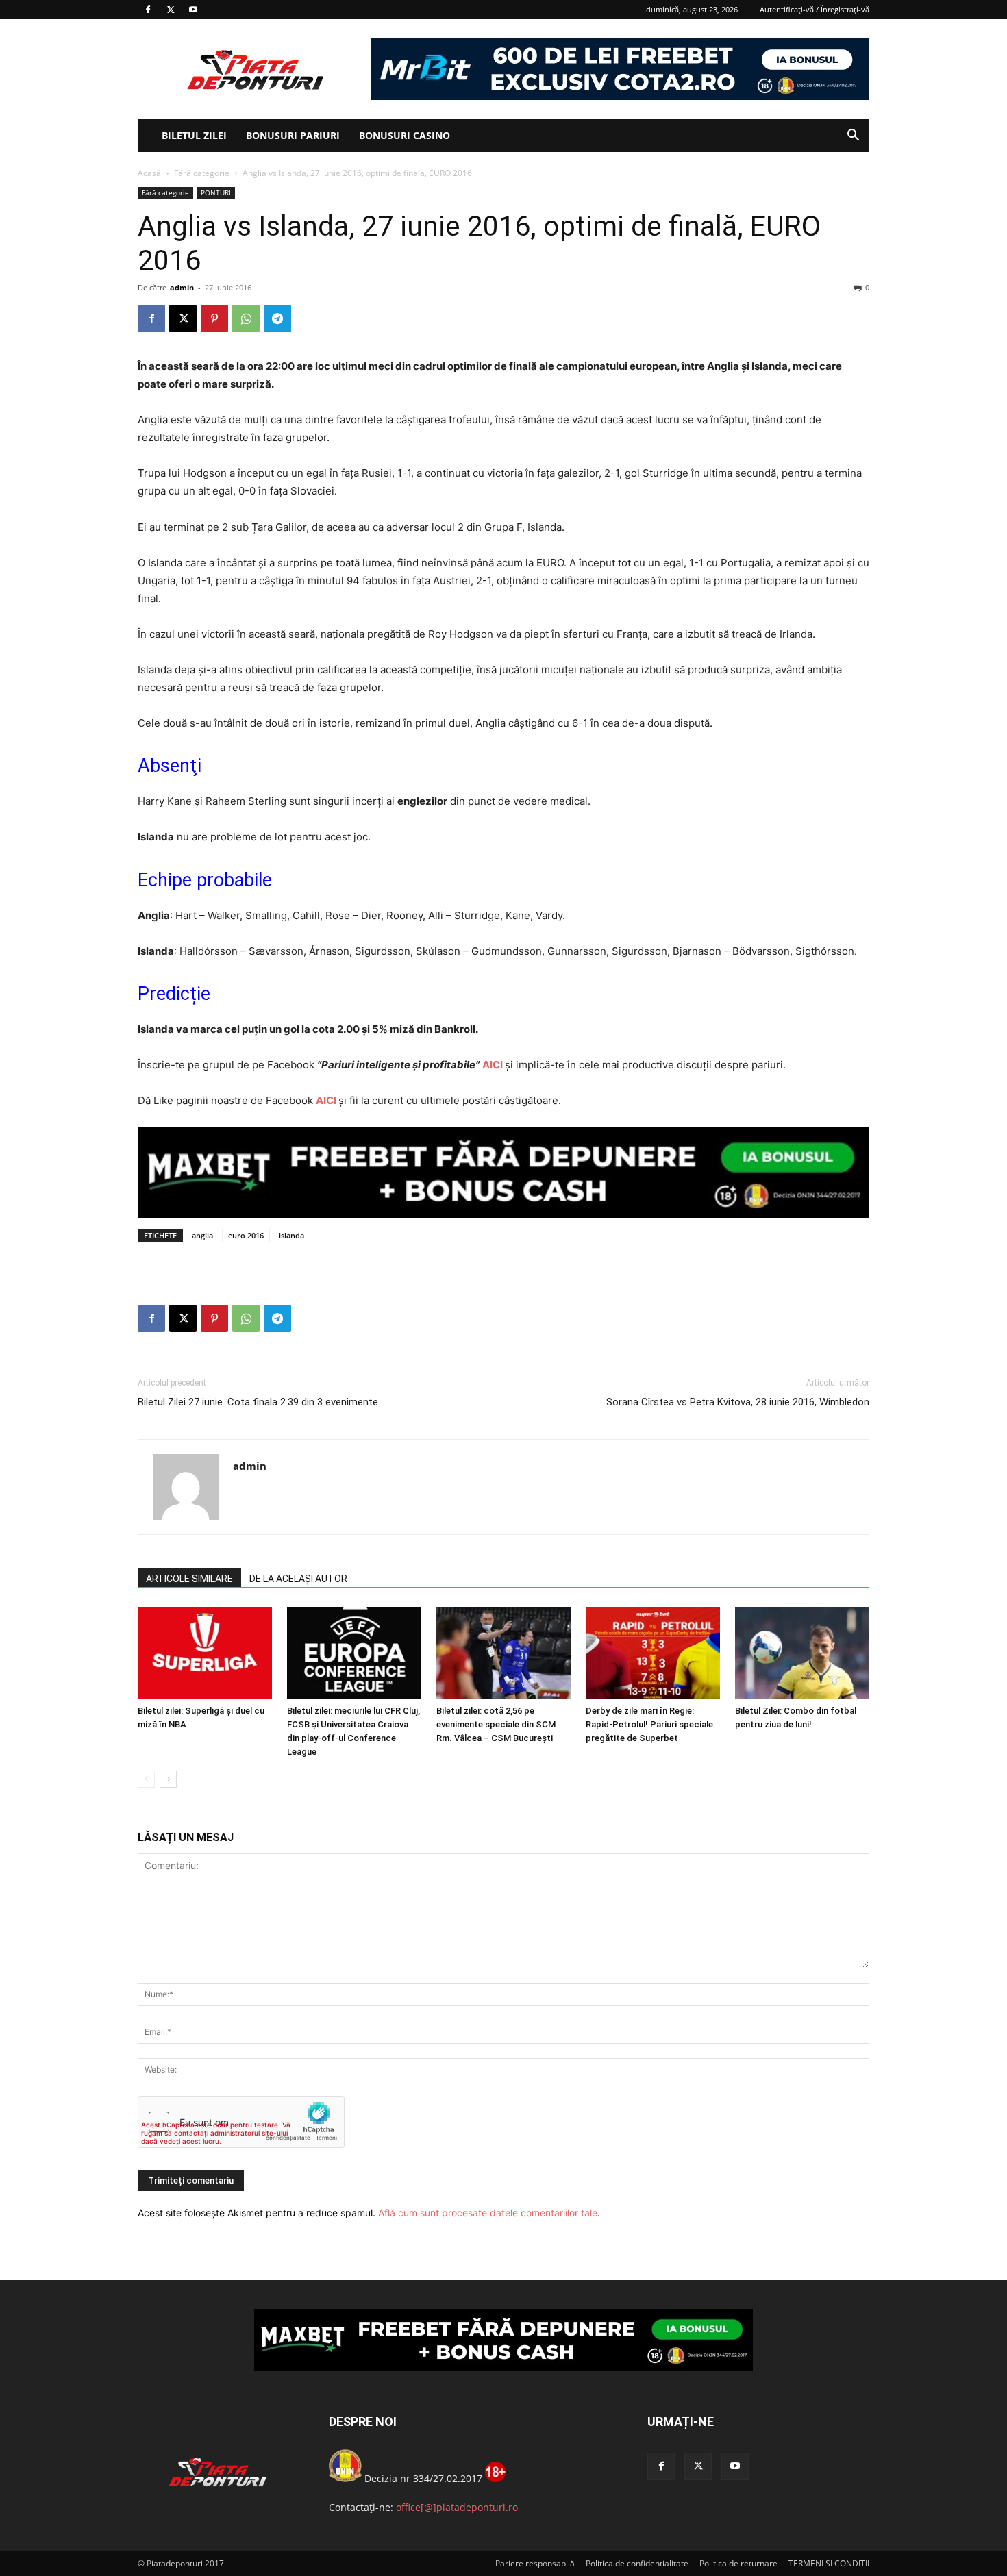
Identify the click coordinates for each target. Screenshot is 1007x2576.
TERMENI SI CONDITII (829, 2563)
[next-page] (168, 1779)
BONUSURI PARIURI (293, 135)
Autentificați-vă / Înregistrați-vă (815, 9)
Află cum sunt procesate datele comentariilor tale (488, 2213)
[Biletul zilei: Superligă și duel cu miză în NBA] (205, 1653)
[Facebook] (148, 10)
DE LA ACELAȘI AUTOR (298, 1579)
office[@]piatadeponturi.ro (457, 2507)
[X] (171, 10)
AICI (493, 1065)
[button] (853, 137)
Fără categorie (202, 173)
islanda (291, 1235)
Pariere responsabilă (535, 2563)
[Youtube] (193, 10)
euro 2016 (246, 1235)
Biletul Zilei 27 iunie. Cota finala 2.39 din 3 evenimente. (259, 1402)
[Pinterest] (214, 318)
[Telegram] (277, 318)
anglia (202, 1235)
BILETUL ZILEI (194, 135)
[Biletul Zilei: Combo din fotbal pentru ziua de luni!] (802, 1653)
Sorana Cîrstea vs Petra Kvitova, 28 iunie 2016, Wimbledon (738, 1402)
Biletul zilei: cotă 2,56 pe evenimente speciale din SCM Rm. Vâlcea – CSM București (496, 1724)
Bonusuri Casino (405, 135)
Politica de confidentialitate (637, 2563)
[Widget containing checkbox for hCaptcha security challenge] (241, 2122)
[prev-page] (146, 1779)
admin (182, 287)
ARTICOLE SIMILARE (189, 1579)
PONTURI (216, 192)
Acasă (149, 173)
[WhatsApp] (246, 318)
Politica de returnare (738, 2563)
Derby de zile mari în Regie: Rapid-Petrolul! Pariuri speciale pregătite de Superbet (649, 1724)
